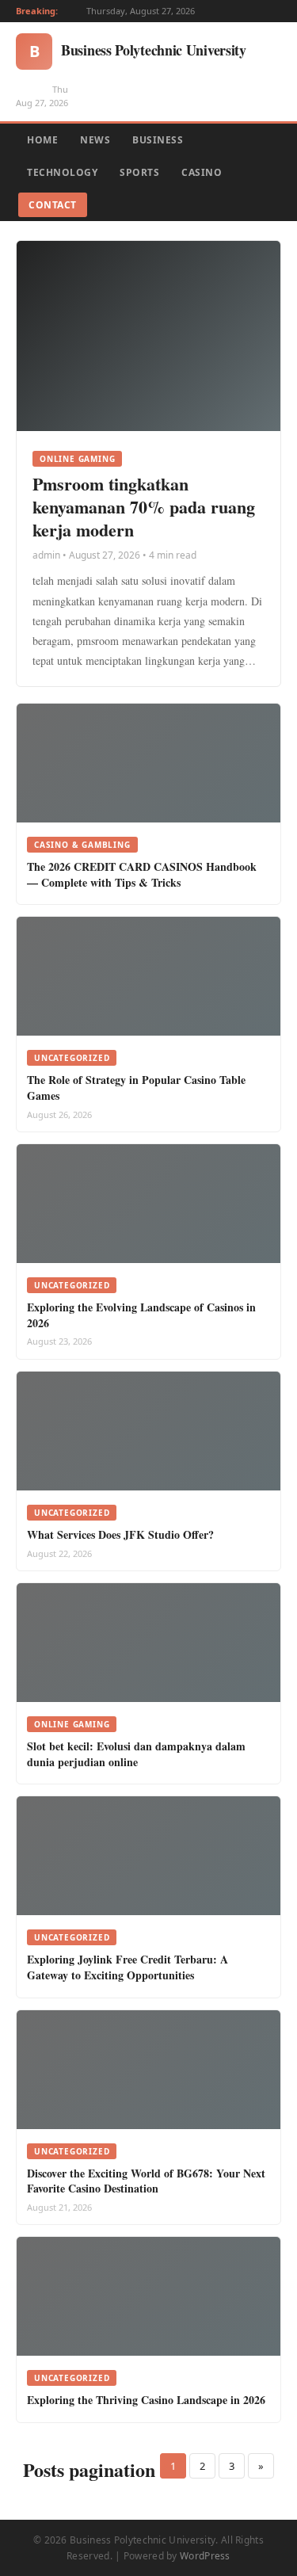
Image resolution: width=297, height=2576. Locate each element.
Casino (202, 172)
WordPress (205, 2556)
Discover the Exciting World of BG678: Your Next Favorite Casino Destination (146, 2181)
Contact (53, 205)
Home (42, 140)
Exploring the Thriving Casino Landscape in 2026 (146, 2400)
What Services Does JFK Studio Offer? (120, 1534)
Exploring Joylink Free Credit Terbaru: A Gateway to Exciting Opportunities (128, 1967)
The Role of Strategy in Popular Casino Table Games (136, 1088)
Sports (139, 172)
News (95, 140)
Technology (62, 172)
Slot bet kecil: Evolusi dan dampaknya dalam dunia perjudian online (136, 1754)
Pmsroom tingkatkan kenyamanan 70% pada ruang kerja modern (144, 506)
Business (158, 140)
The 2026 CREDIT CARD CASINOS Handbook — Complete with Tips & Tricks (142, 874)
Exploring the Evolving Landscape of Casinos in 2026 (141, 1315)
